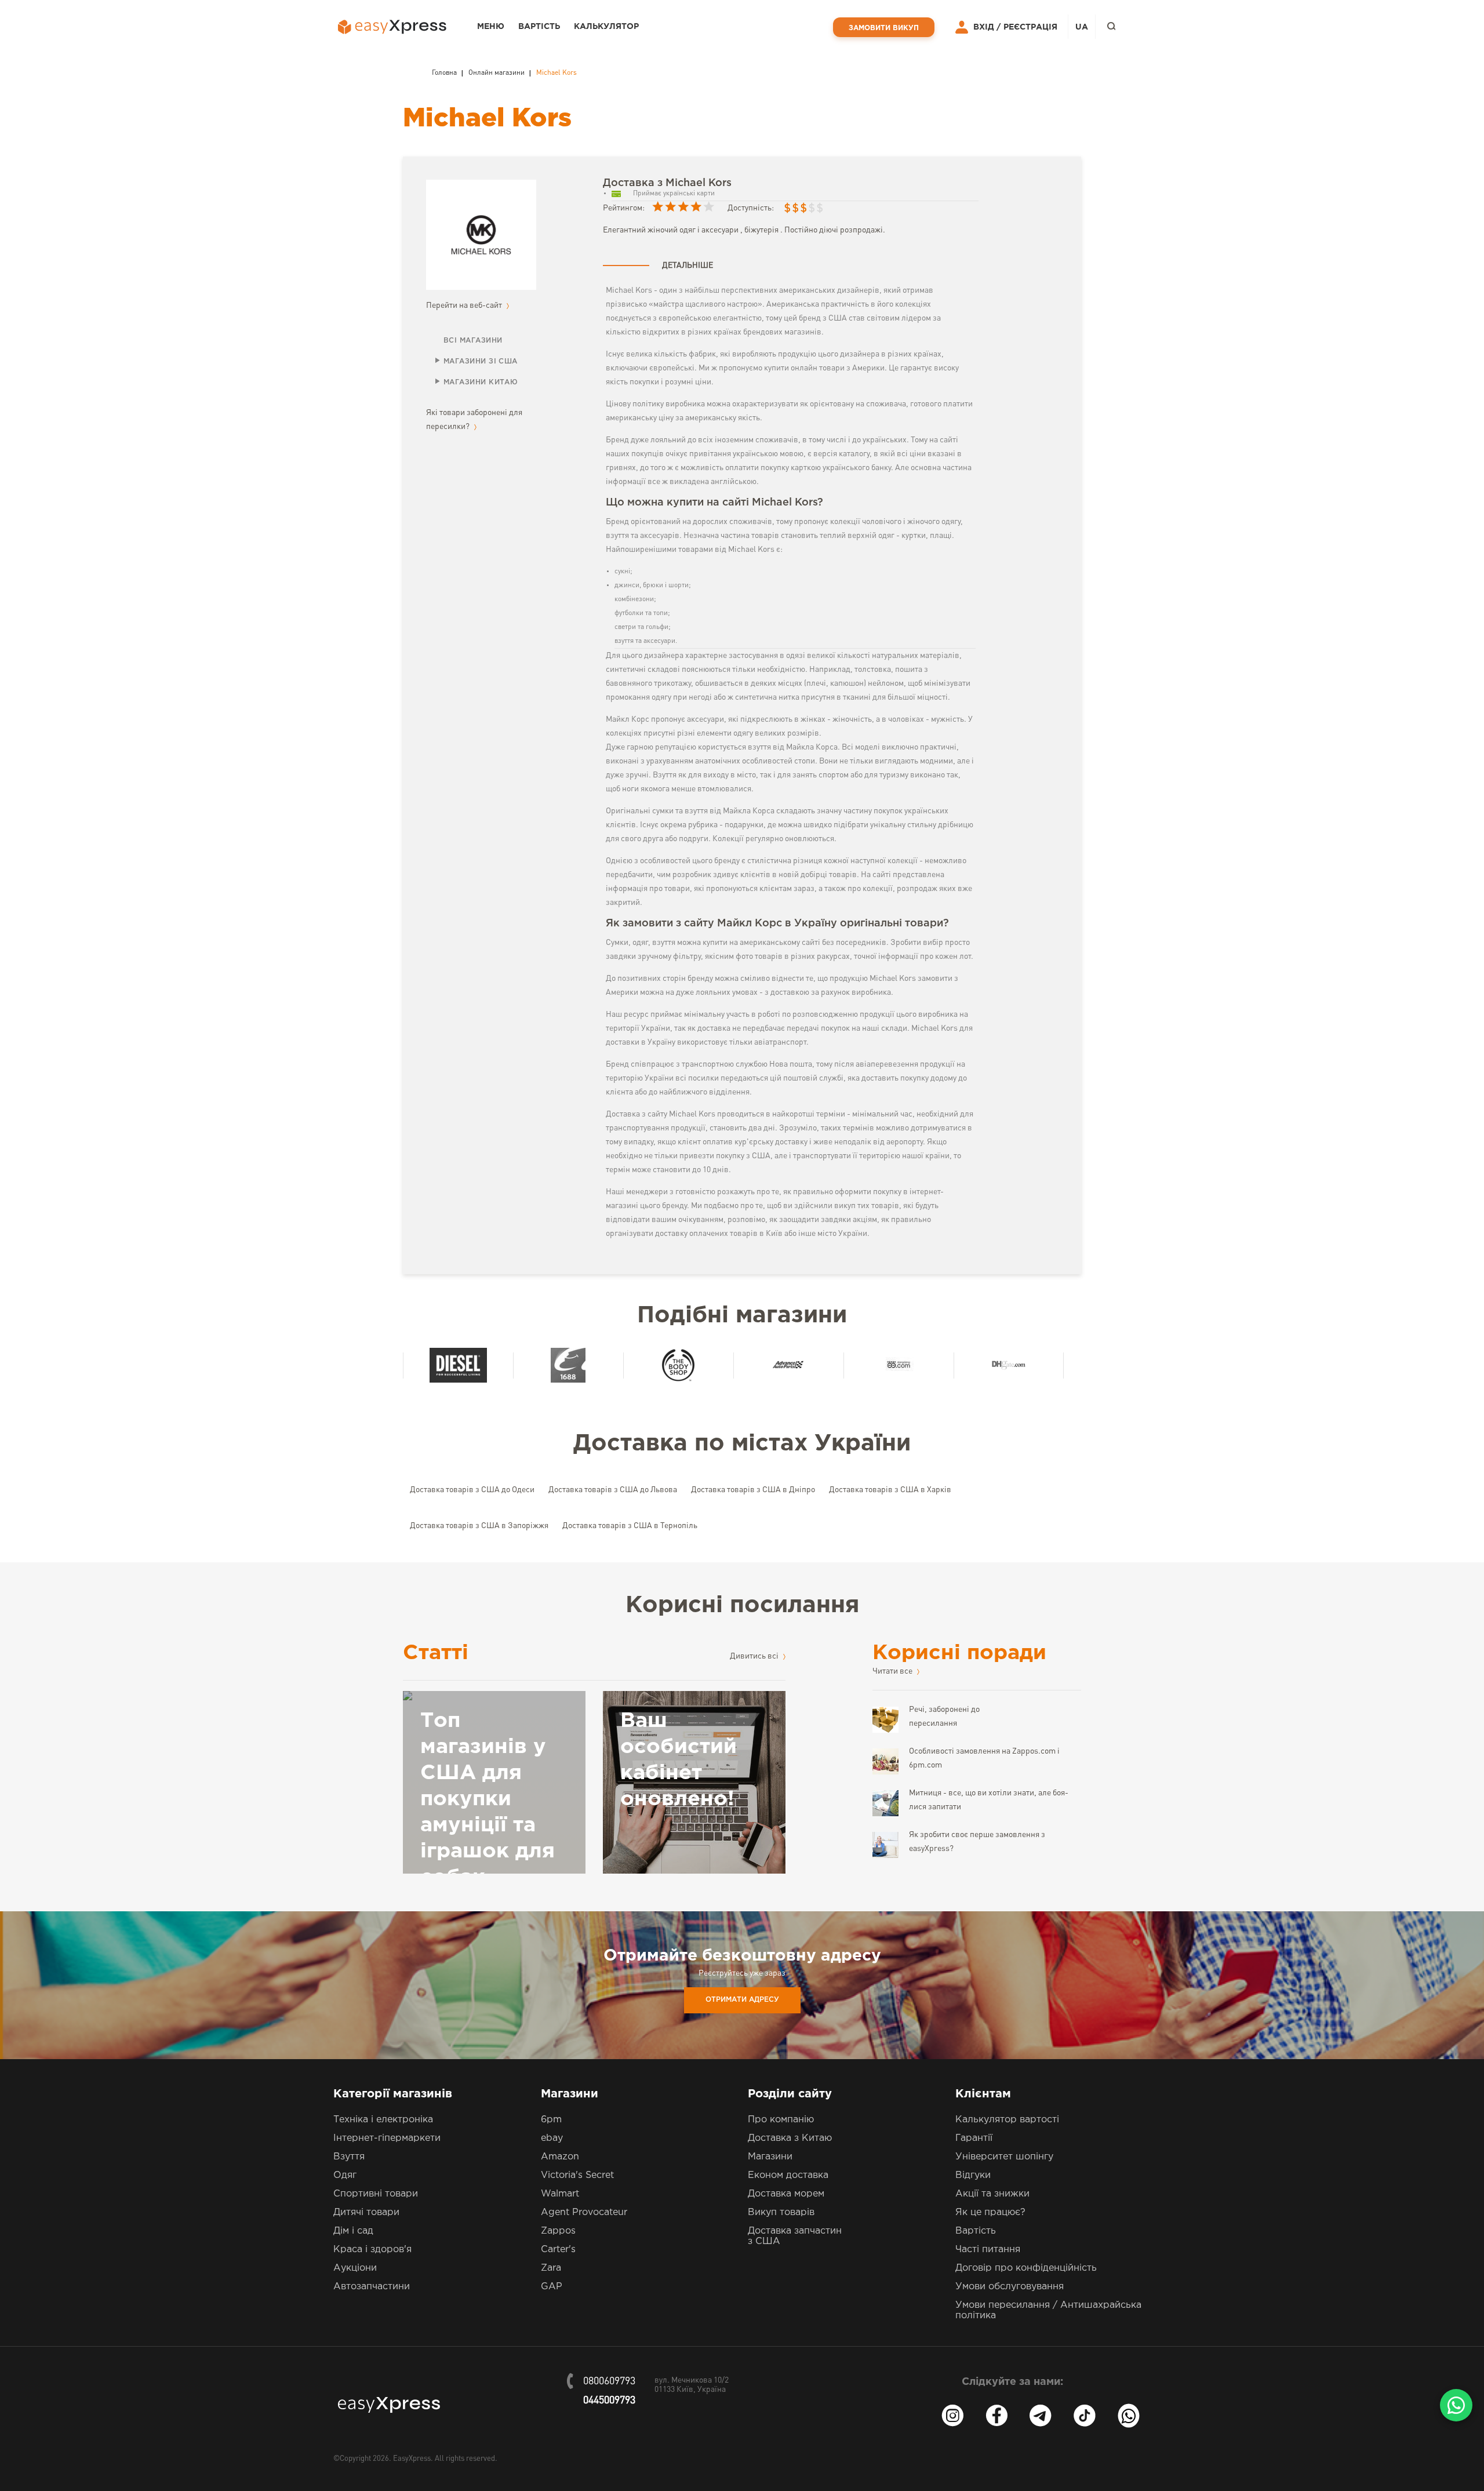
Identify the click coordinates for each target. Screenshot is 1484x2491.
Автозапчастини (372, 2287)
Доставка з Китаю (790, 2138)
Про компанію (781, 2120)
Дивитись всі (755, 1656)
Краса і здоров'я (372, 2250)
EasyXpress (412, 2459)
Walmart (560, 2194)
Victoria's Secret (577, 2175)
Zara (551, 2268)
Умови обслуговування (1010, 2287)
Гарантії (974, 2138)
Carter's (558, 2250)
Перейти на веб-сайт (465, 306)
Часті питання (988, 2250)
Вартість (539, 27)
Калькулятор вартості (1007, 2120)
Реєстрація (1030, 27)
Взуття (349, 2157)
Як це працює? (990, 2212)
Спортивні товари (376, 2194)
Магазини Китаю (481, 382)
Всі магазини (473, 341)
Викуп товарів (781, 2212)
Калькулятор (606, 27)
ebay (552, 2138)
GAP (552, 2287)
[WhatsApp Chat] (1456, 2405)
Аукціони (355, 2268)
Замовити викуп (884, 28)
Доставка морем (786, 2194)
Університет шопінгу (1004, 2157)
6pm (551, 2120)
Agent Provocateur (584, 2212)
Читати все (893, 1671)
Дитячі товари (366, 2212)
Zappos (558, 2231)
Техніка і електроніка (383, 2120)
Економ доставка (788, 2175)
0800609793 (609, 2381)
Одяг (345, 2175)
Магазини (770, 2157)
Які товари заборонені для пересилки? (474, 420)
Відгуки (973, 2175)
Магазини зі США (481, 361)
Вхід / (987, 27)
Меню (491, 27)
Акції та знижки (992, 2194)
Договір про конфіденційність (1026, 2268)
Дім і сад (353, 2231)
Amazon (560, 2157)
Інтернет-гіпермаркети (387, 2138)
